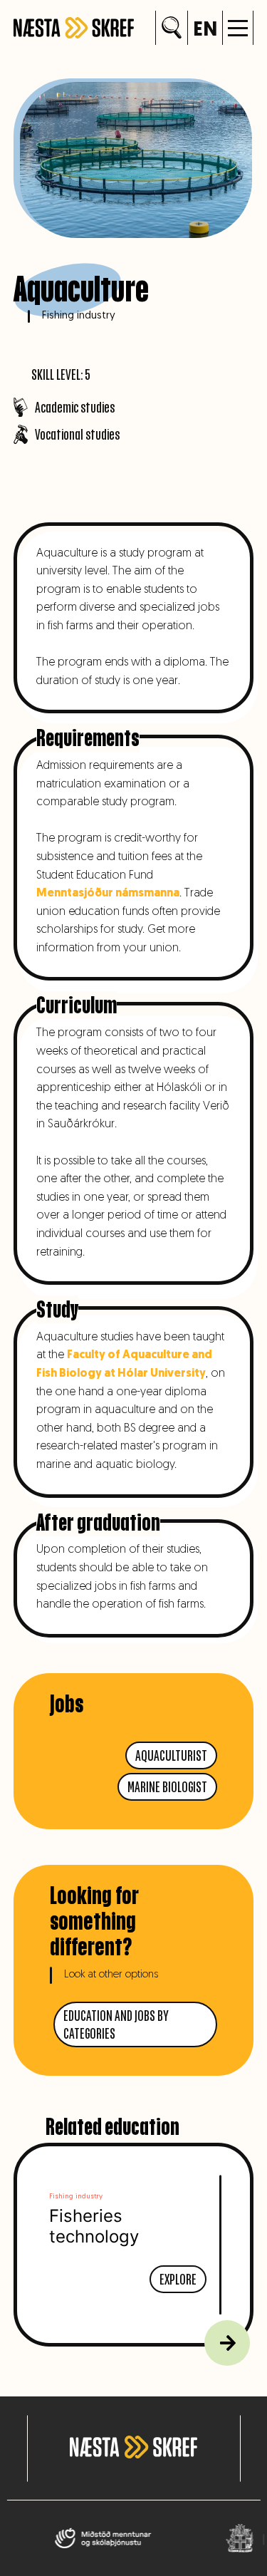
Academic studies (75, 407)
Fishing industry (79, 316)
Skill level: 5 (61, 374)
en (205, 31)
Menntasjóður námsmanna (108, 894)
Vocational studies (77, 434)
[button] (238, 28)
